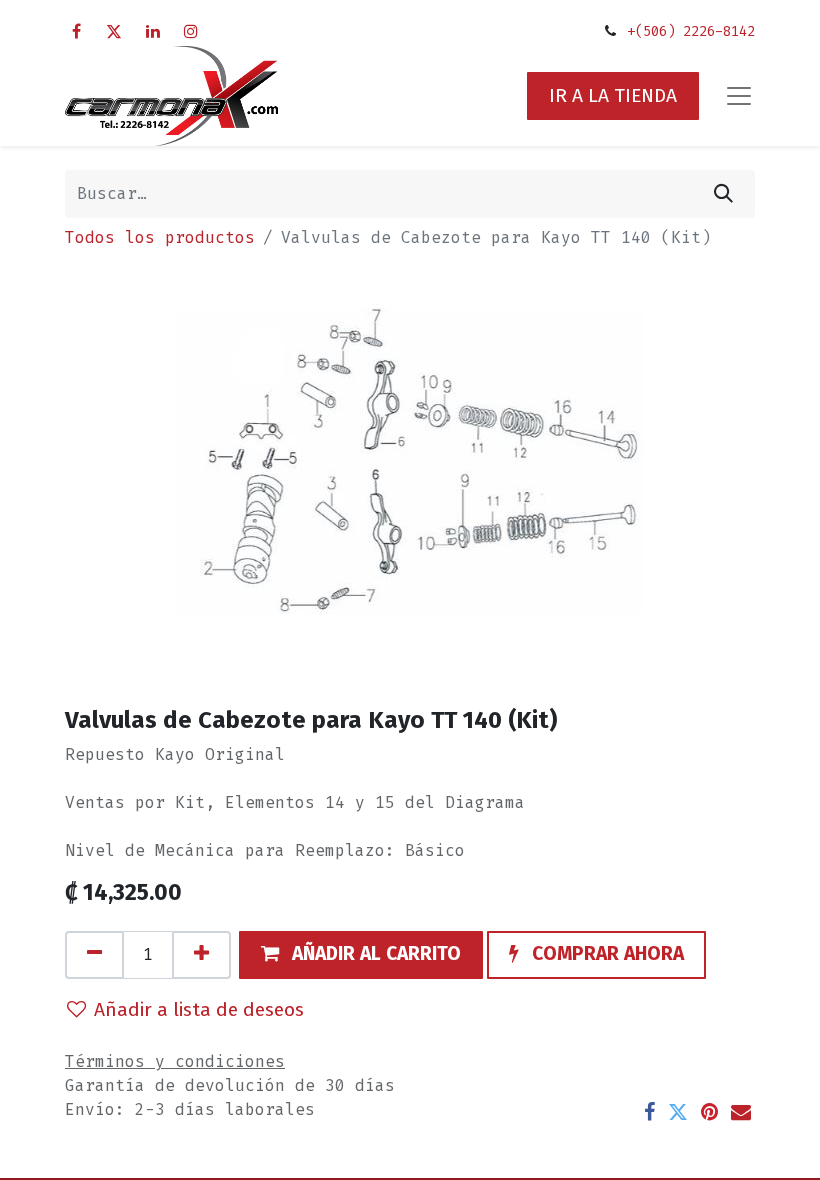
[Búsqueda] (723, 194)
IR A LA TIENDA (613, 95)
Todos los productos (160, 237)
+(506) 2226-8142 (691, 31)
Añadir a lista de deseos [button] (199, 1009)
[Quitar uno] (94, 955)
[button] (361, 955)
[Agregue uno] (201, 955)
